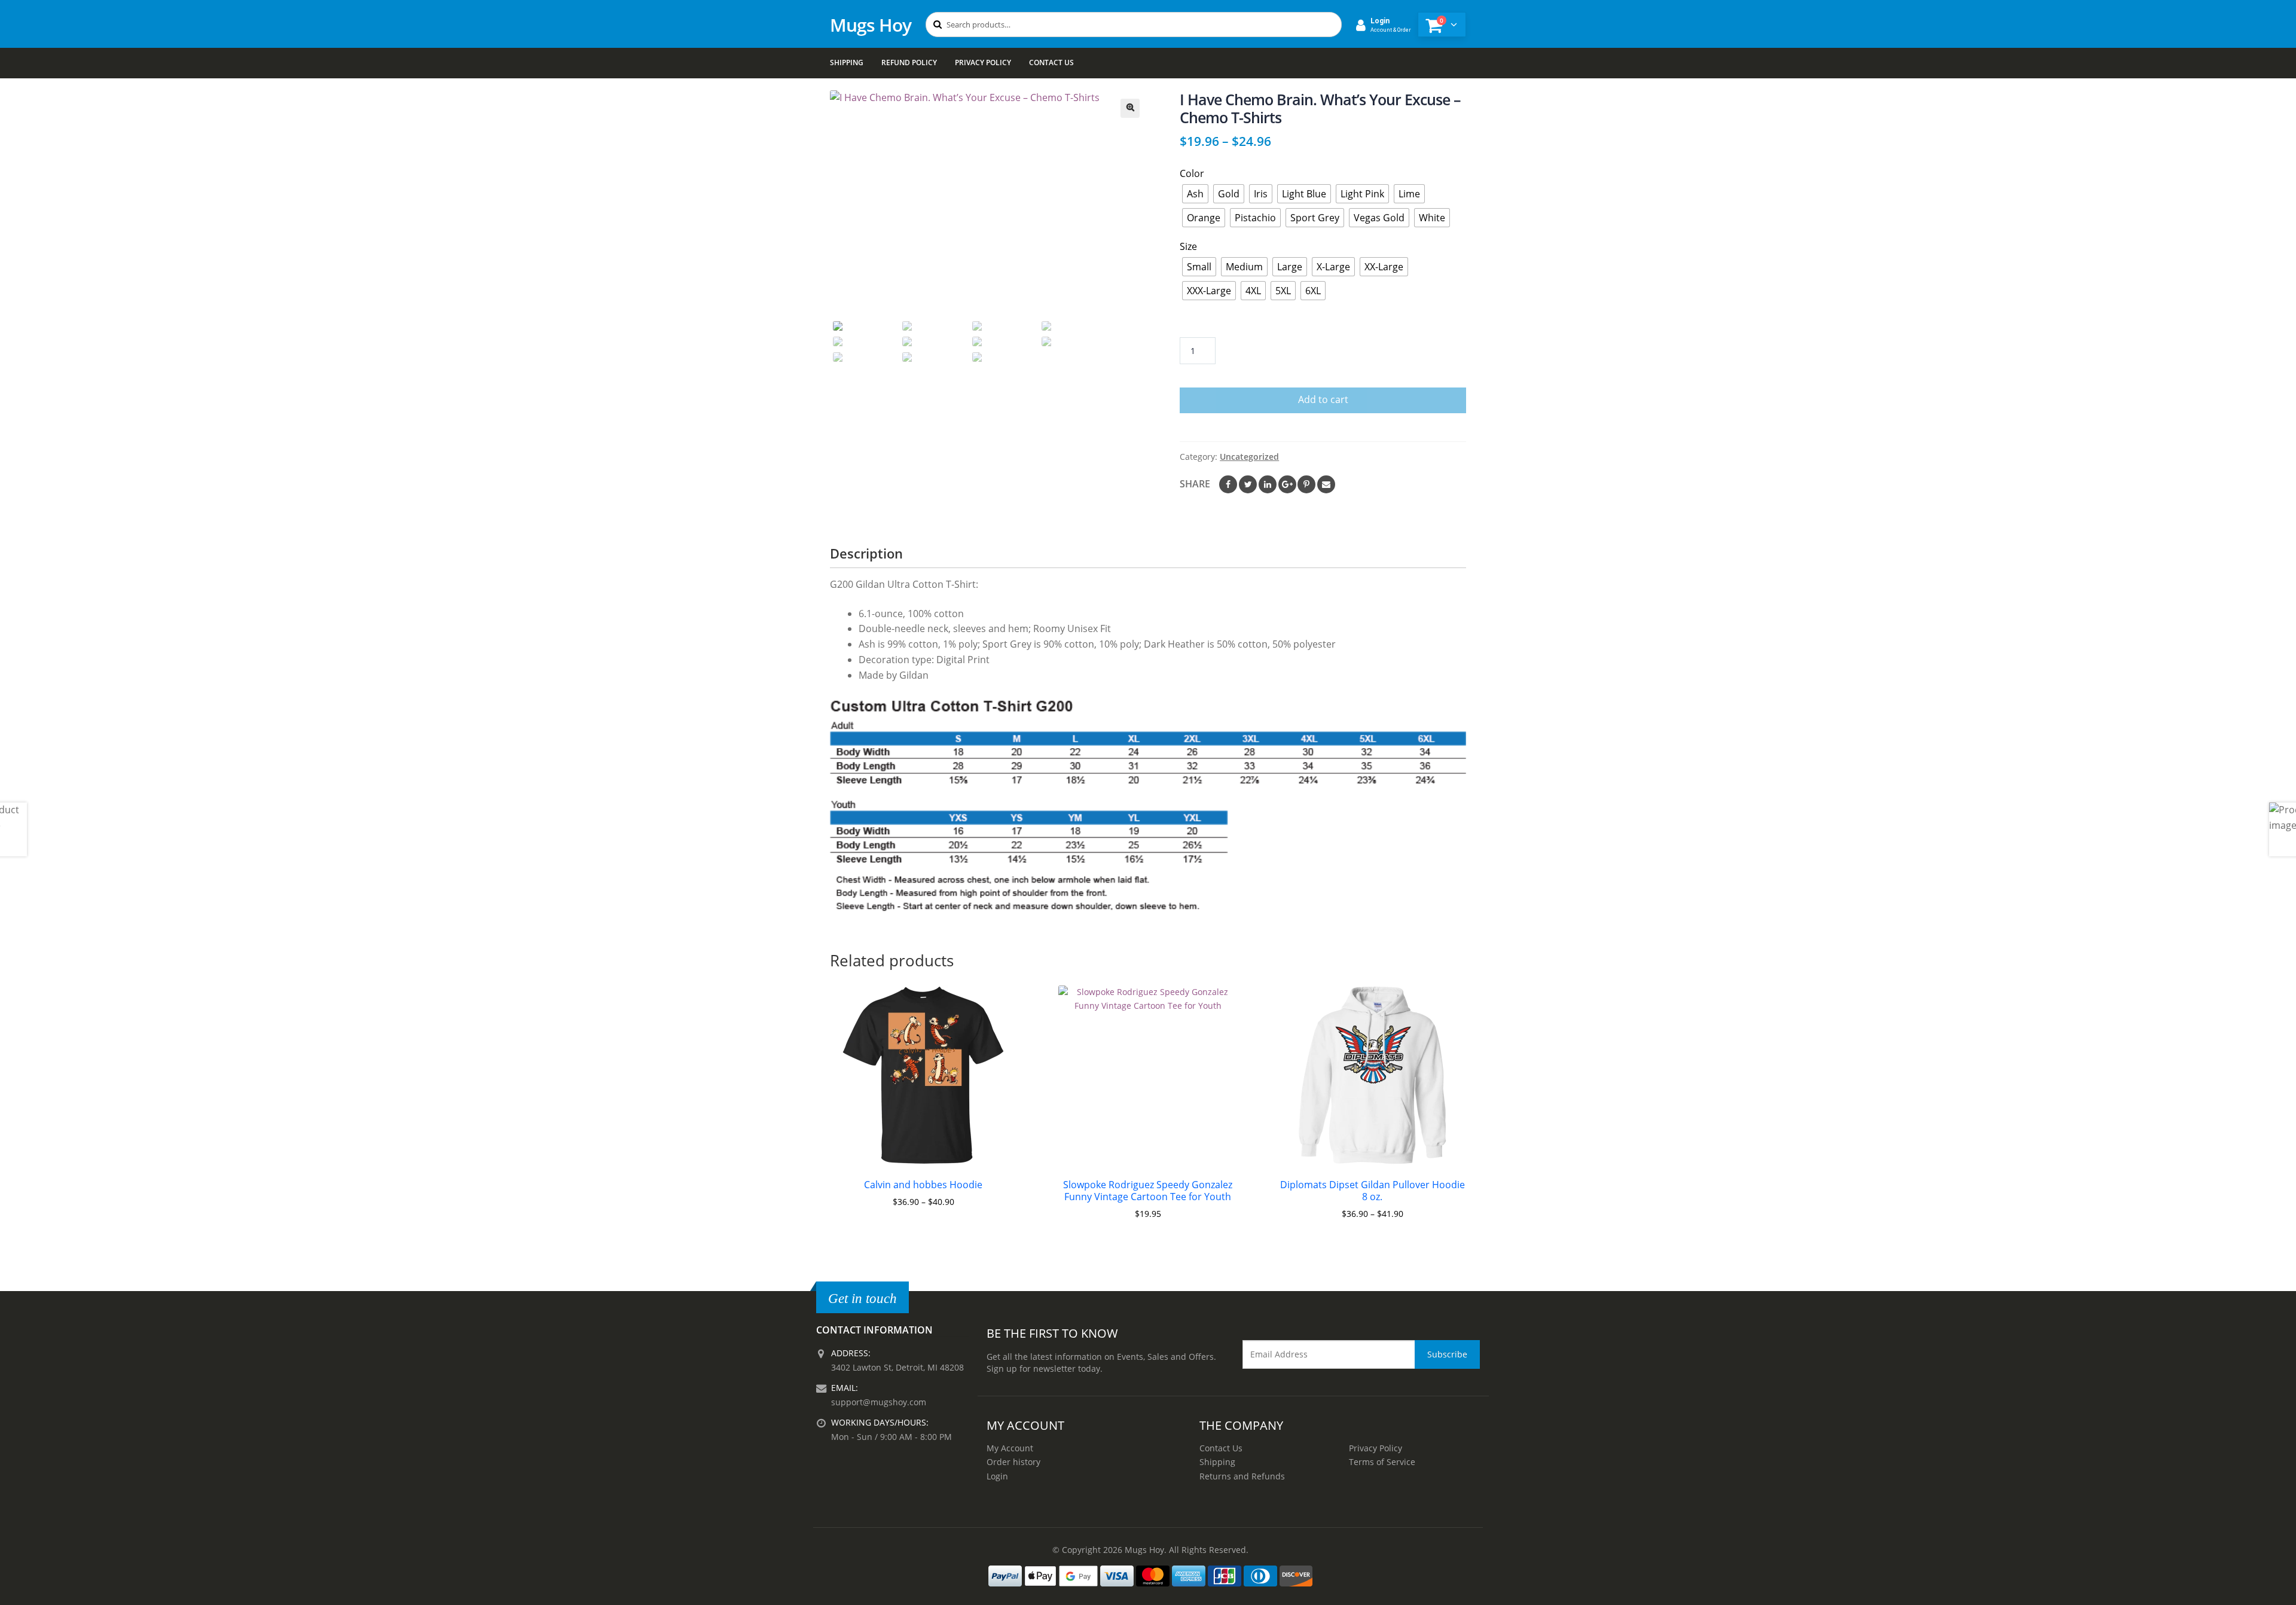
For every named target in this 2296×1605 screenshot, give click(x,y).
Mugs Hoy (871, 25)
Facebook (1228, 484)
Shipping (847, 62)
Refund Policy (909, 62)
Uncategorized (1249, 457)
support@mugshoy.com (879, 1402)
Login (997, 1476)
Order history (1013, 1462)
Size (1188, 246)
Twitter (1248, 484)
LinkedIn (1268, 484)
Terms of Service (1382, 1462)
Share (1195, 484)
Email (1326, 484)
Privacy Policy (983, 62)
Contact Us (1051, 62)
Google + (1287, 484)
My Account (1010, 1448)
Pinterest (1306, 484)
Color (1192, 173)
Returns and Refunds (1242, 1476)
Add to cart (1323, 399)
